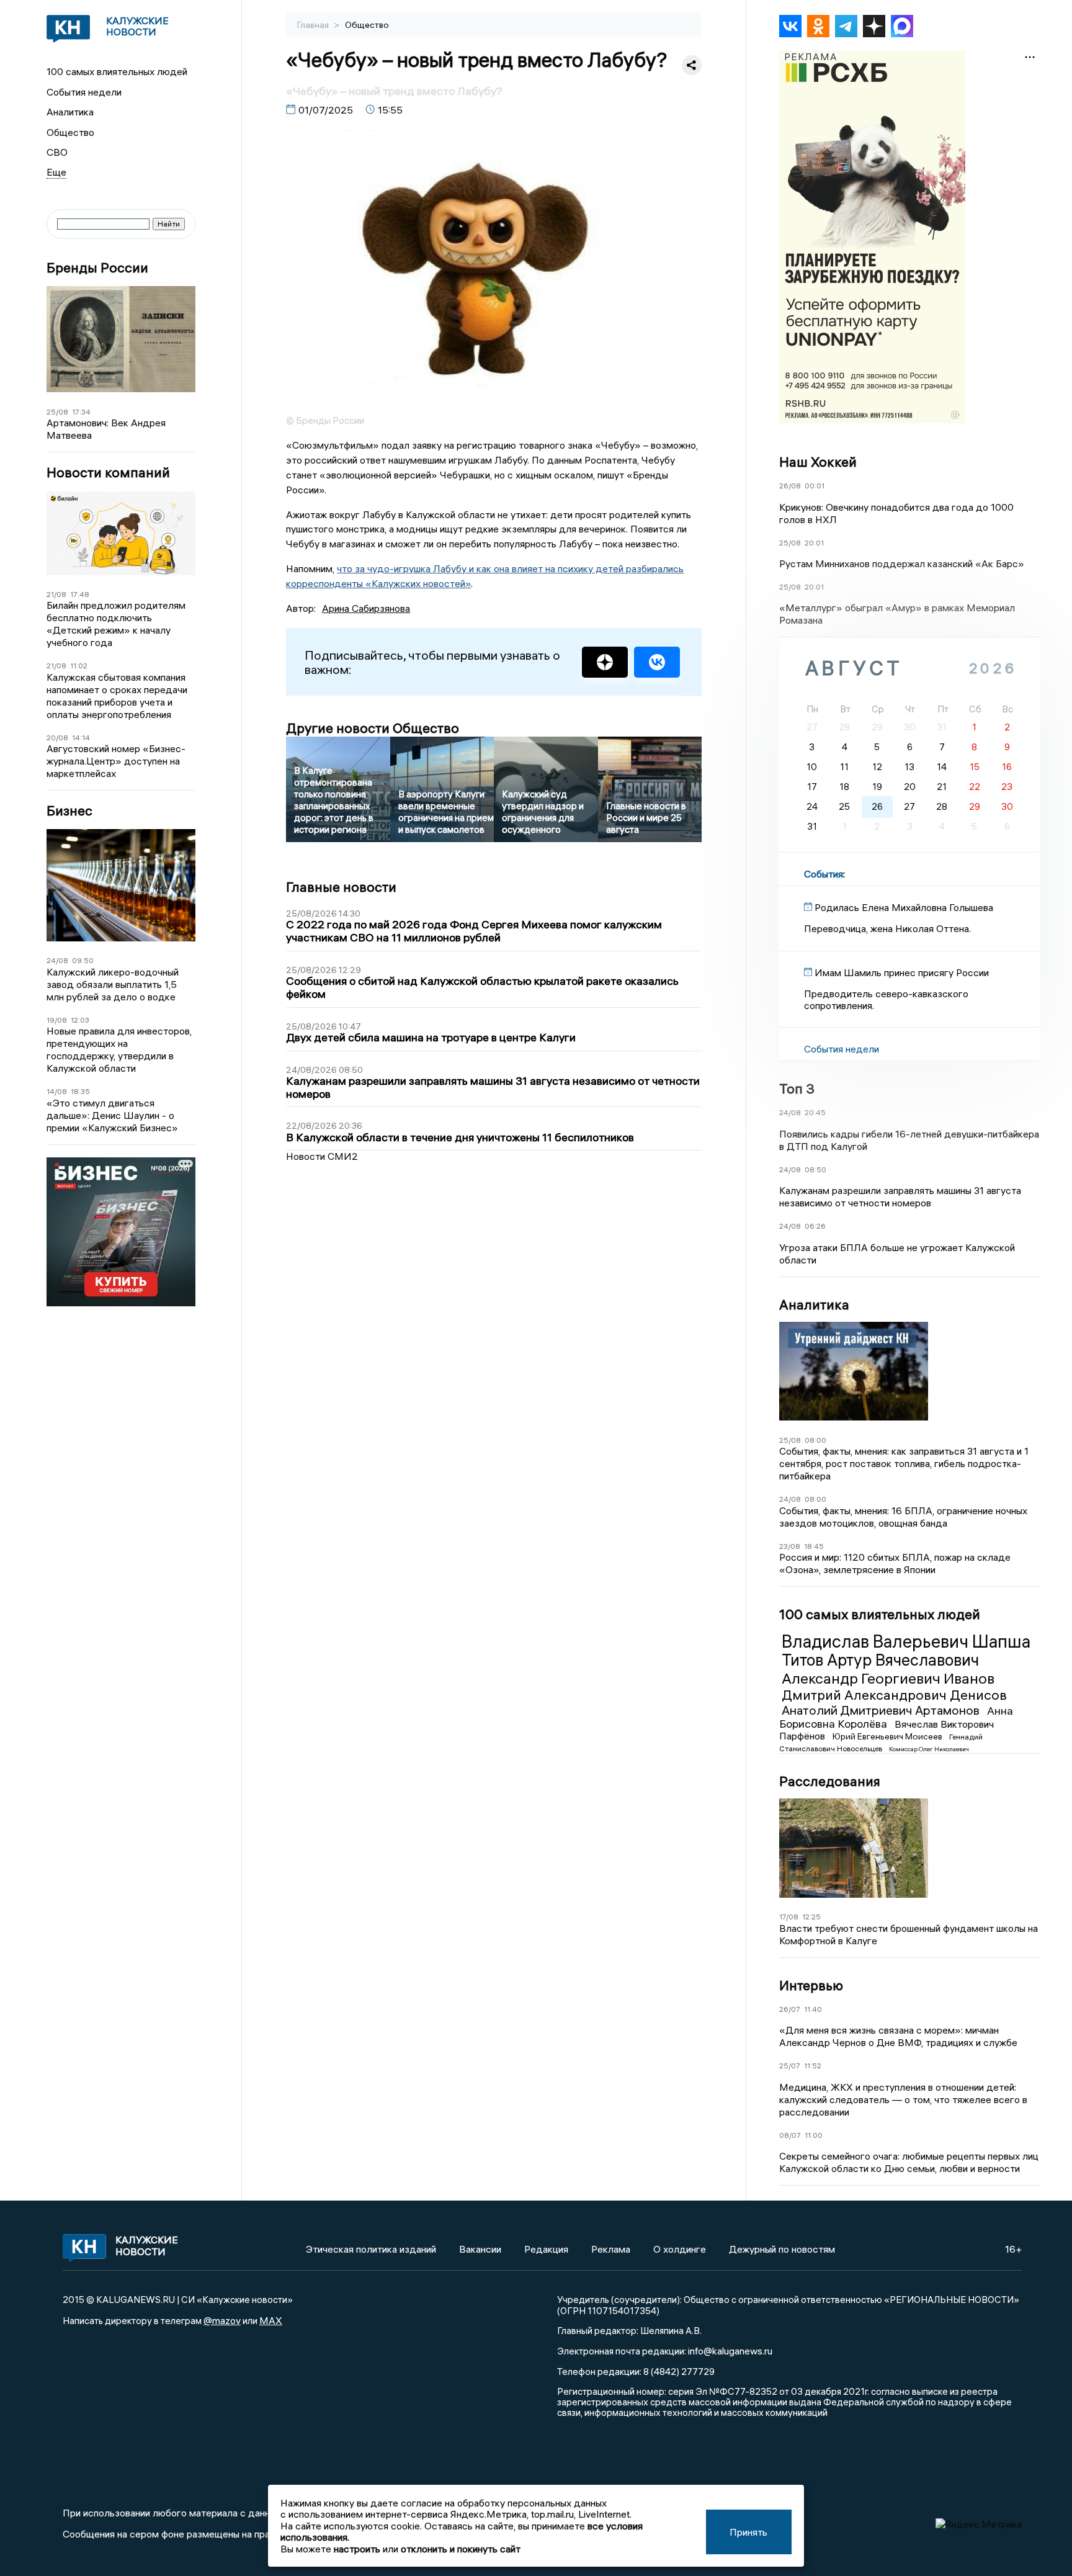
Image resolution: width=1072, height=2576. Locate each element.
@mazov (222, 2320)
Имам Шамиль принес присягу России (902, 972)
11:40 (813, 2009)
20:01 (814, 543)
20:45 (815, 1112)
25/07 (790, 2066)
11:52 (813, 2066)
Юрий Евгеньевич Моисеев (888, 1736)
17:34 (81, 412)
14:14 (81, 738)
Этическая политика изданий (371, 2249)
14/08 (57, 1091)
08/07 (790, 2135)
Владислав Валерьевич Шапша (906, 1641)
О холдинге (680, 2249)
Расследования (830, 1781)
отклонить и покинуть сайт (461, 2549)
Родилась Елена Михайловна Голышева (904, 907)
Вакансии (480, 2249)
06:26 (815, 1226)
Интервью (811, 1985)
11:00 (814, 2135)
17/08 (789, 1917)
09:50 (83, 960)
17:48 (80, 594)
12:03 (80, 1020)
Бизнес (69, 811)
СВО (57, 152)
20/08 (57, 738)
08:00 (815, 1440)
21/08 (56, 594)
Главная (314, 25)
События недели (84, 92)
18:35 (80, 1091)
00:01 (815, 486)
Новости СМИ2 (322, 1156)
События (824, 874)
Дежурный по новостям (782, 2249)
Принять (748, 2532)
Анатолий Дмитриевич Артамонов (882, 1710)
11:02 (79, 666)
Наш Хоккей (818, 462)
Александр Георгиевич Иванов (888, 1678)
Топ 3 (797, 1088)
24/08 (57, 960)
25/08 (57, 412)
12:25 (811, 1917)
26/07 (790, 2009)
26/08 (790, 486)
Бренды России (97, 268)
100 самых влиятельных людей (117, 71)
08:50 (815, 1169)
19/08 (57, 1020)
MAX (271, 2320)
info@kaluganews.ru (730, 2351)
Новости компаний (108, 473)
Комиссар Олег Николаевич (929, 1749)
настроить (357, 2549)
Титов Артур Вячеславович (880, 1660)
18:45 (814, 1546)
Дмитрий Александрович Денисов (894, 1695)
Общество (70, 132)
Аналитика (70, 112)
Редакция (546, 2249)
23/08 (790, 1546)
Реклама (611, 2249)
